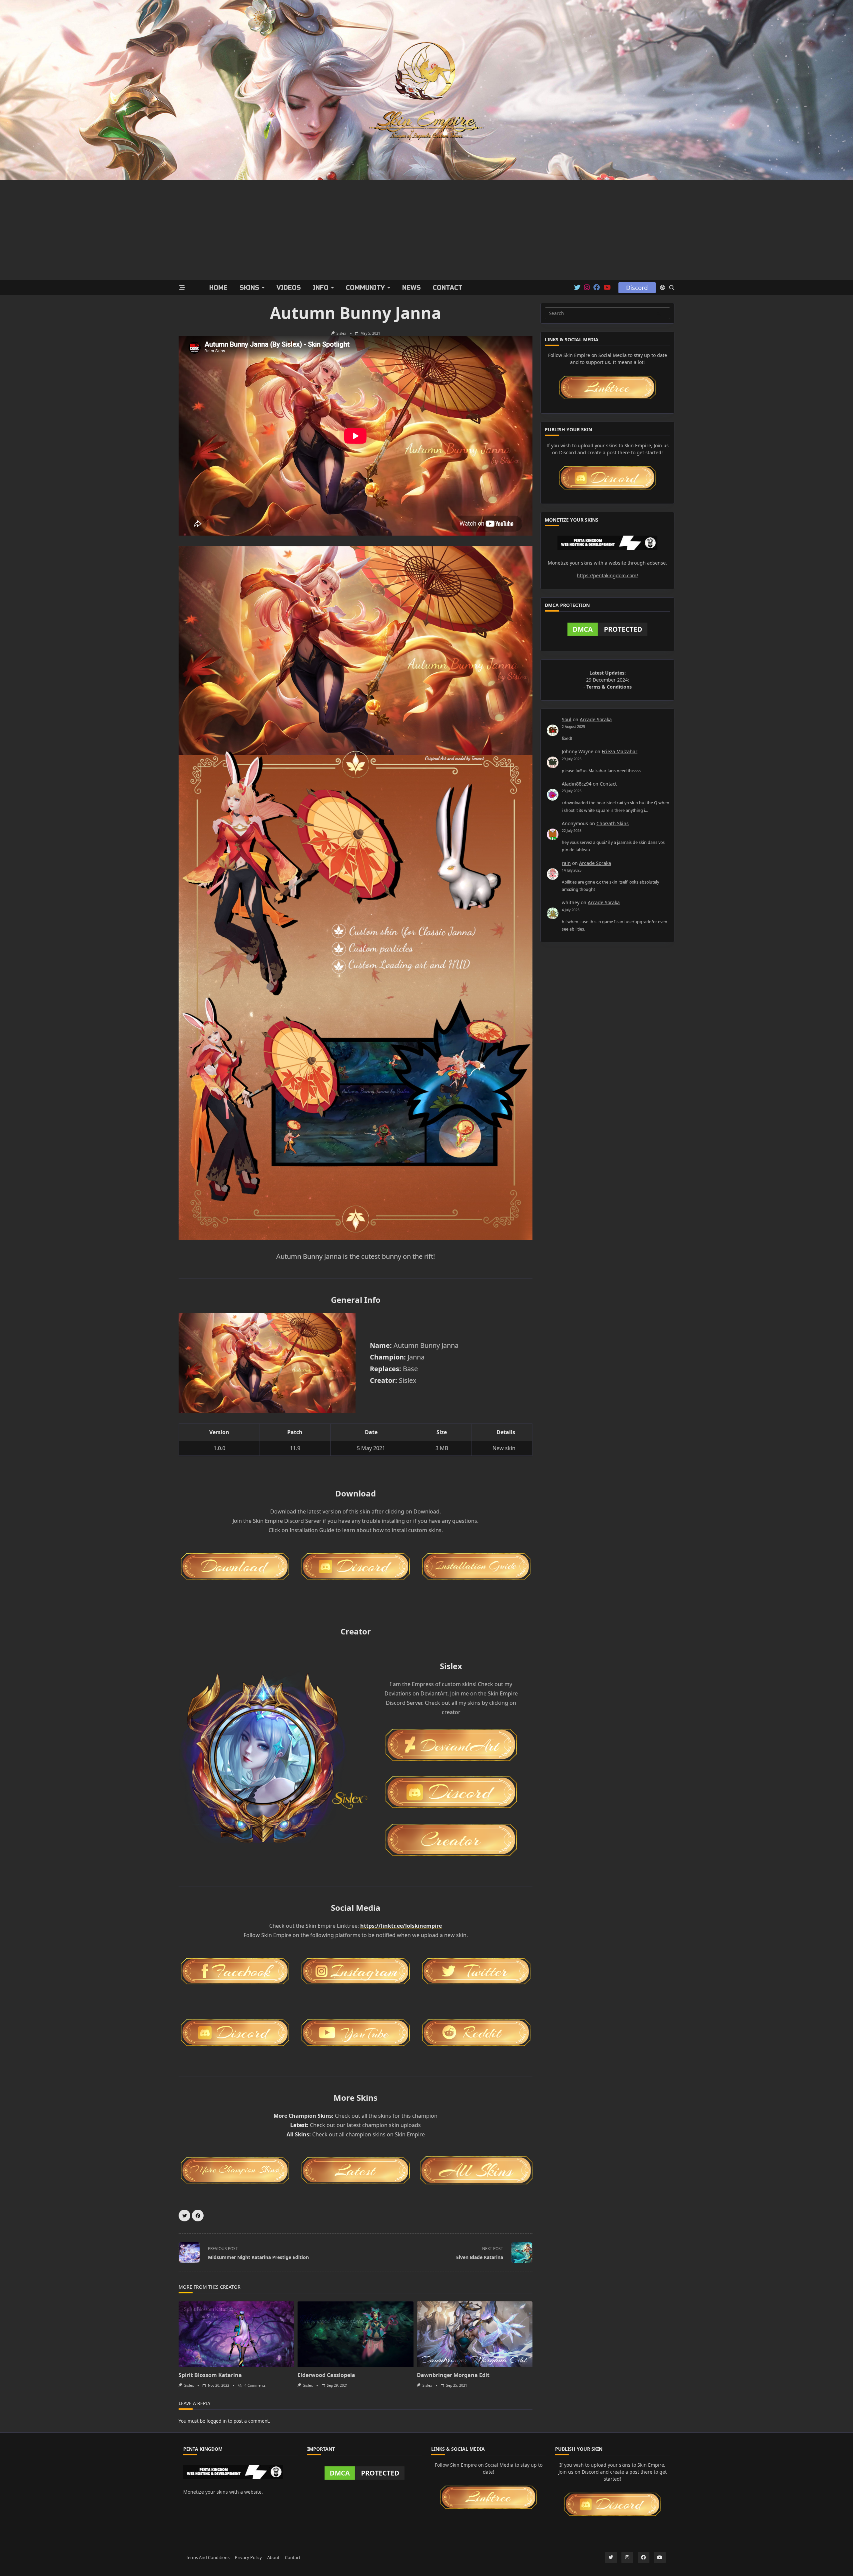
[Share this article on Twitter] (184, 2216)
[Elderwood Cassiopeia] (355, 2334)
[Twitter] (577, 288)
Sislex (341, 333)
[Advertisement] (426, 230)
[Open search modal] (672, 288)
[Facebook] (597, 288)
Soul (567, 719)
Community (365, 288)
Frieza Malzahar (620, 751)
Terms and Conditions (208, 2558)
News (412, 288)
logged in (217, 2421)
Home (218, 288)
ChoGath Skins (613, 823)
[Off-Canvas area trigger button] (182, 288)
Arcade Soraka (596, 719)
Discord (637, 288)
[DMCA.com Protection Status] (607, 629)
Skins (249, 288)
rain (566, 863)
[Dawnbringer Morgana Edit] (475, 2334)
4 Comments (255, 2385)
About (273, 2558)
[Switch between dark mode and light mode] (662, 288)
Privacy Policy (248, 2558)
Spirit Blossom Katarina (210, 2375)
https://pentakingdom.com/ (607, 575)
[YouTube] (607, 288)
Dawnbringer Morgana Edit (453, 2375)
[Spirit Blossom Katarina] (236, 2334)
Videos (289, 288)
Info (321, 288)
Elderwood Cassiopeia (326, 2375)
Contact (448, 288)
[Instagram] (587, 288)
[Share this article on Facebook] (198, 2216)
